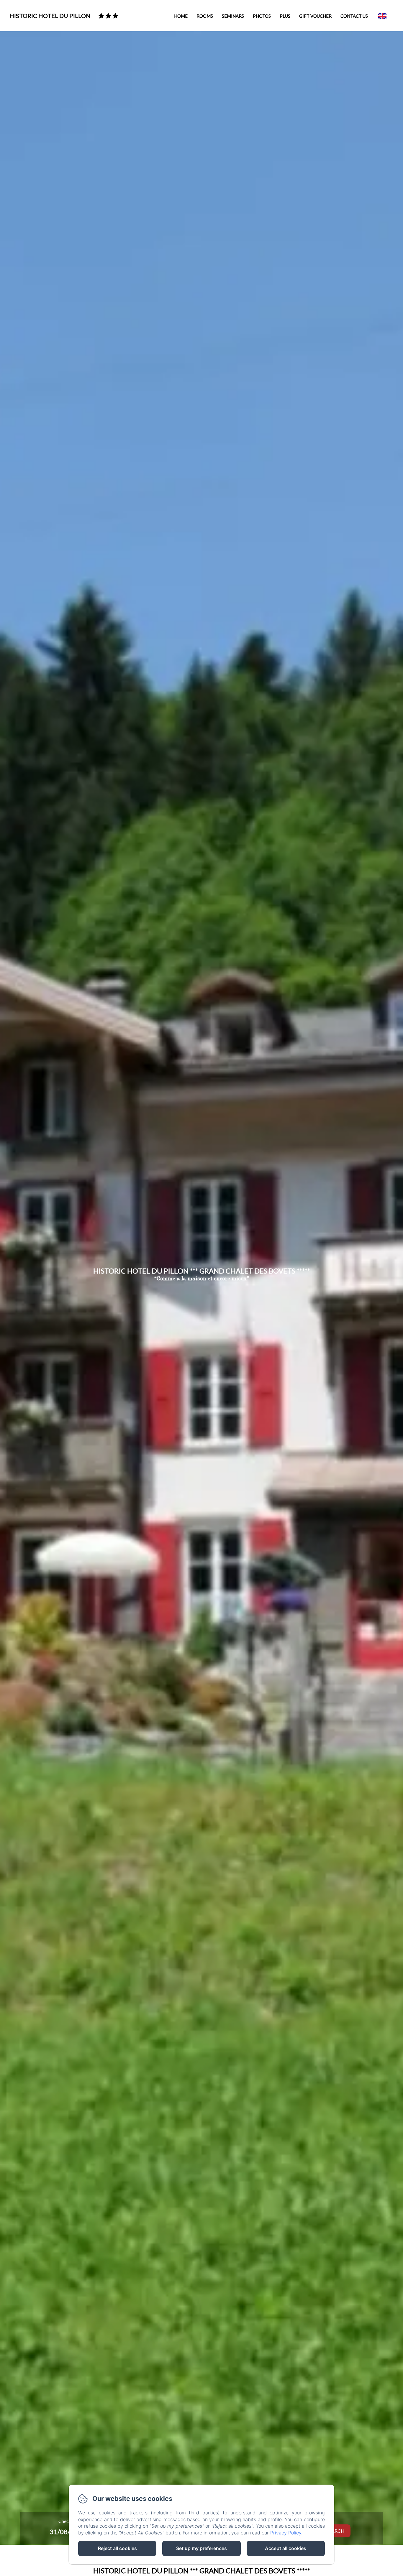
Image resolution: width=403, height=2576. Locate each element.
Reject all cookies (117, 2548)
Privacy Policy (286, 2533)
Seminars (233, 16)
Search (335, 2531)
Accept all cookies (286, 2548)
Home (181, 16)
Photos (262, 16)
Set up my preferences (201, 2548)
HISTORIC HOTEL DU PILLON (50, 16)
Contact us (354, 16)
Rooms (205, 16)
